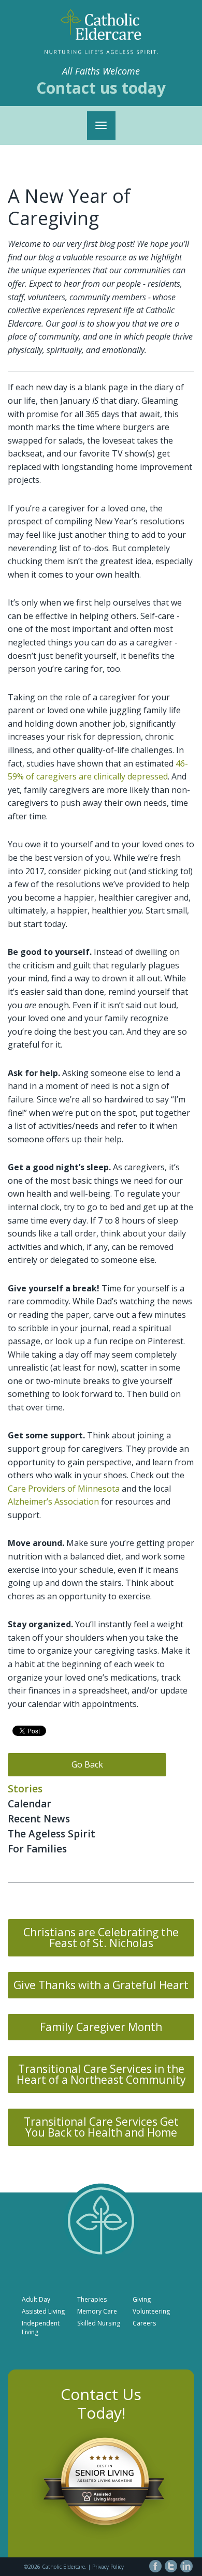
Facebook (155, 2566)
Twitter (171, 2566)
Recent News (39, 1819)
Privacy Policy (108, 2567)
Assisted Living (43, 2311)
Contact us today (101, 88)
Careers (144, 2323)
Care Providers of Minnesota (64, 1489)
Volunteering (151, 2311)
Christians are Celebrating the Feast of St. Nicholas (101, 1938)
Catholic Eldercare (101, 24)
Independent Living (41, 2328)
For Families (37, 1849)
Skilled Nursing (99, 2323)
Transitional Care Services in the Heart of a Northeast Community (101, 2074)
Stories (25, 1789)
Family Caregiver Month (101, 2027)
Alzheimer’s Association (53, 1502)
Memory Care (97, 2311)
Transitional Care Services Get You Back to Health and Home (101, 2127)
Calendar (30, 1804)
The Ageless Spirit (52, 1834)
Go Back (87, 1764)
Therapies (92, 2299)
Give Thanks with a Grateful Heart (101, 1985)
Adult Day (36, 2299)
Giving (142, 2299)
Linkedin (186, 2566)
